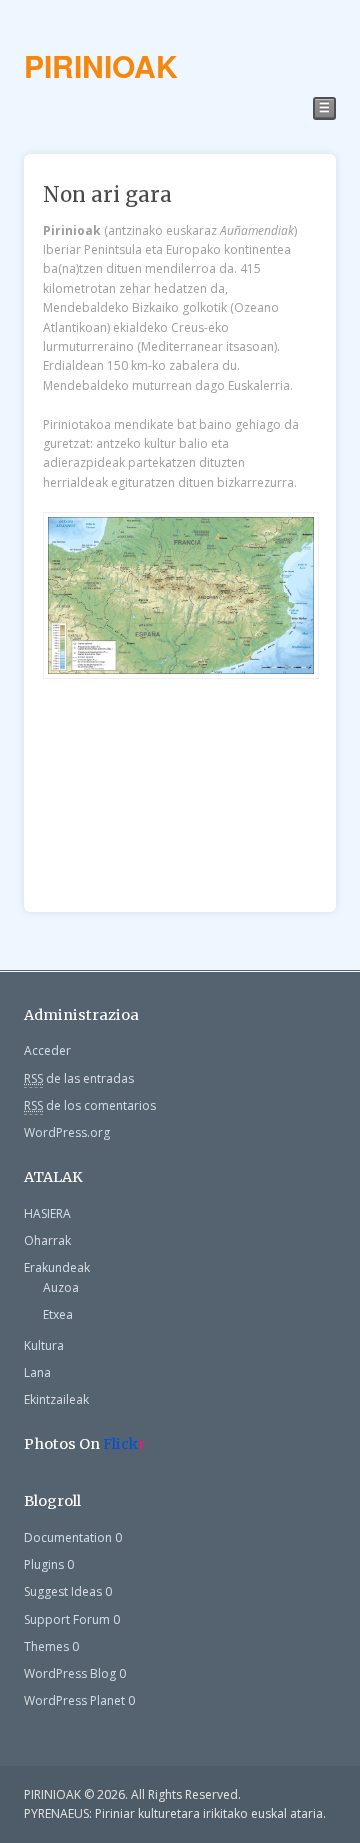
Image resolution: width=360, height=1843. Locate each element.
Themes (46, 1646)
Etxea (58, 1314)
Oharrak (47, 1240)
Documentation (68, 1537)
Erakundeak (57, 1267)
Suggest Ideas (63, 1591)
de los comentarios (90, 1105)
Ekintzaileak (56, 1399)
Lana (37, 1372)
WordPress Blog (70, 1673)
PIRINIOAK (101, 65)
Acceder (47, 1050)
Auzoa (61, 1287)
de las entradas (79, 1078)
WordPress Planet (74, 1700)
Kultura (44, 1345)
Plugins (44, 1564)
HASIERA (47, 1213)
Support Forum (67, 1619)
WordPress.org (67, 1132)
